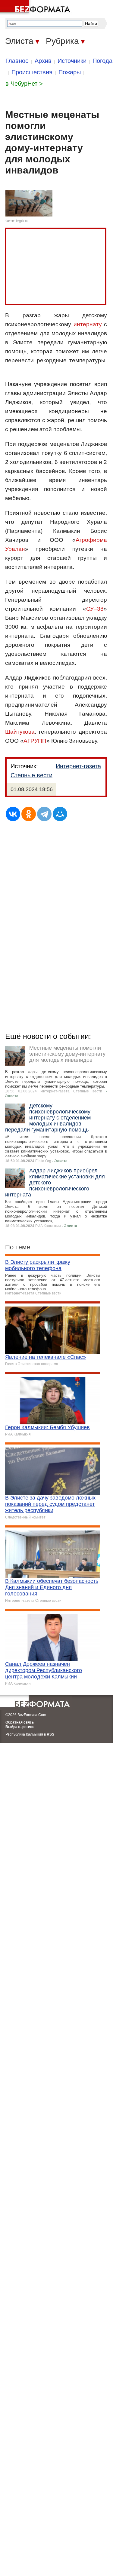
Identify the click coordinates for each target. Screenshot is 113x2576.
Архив (43, 61)
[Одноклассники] (29, 814)
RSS (50, 1734)
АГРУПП (35, 741)
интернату (88, 324)
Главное (17, 61)
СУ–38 (95, 609)
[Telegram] (44, 814)
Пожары (70, 72)
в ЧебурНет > (24, 84)
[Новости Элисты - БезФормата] (36, 8)
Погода (102, 61)
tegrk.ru (22, 221)
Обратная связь (20, 1722)
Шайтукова (20, 732)
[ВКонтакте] (13, 814)
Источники (72, 61)
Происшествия (32, 72)
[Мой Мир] (60, 814)
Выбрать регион (20, 1727)
